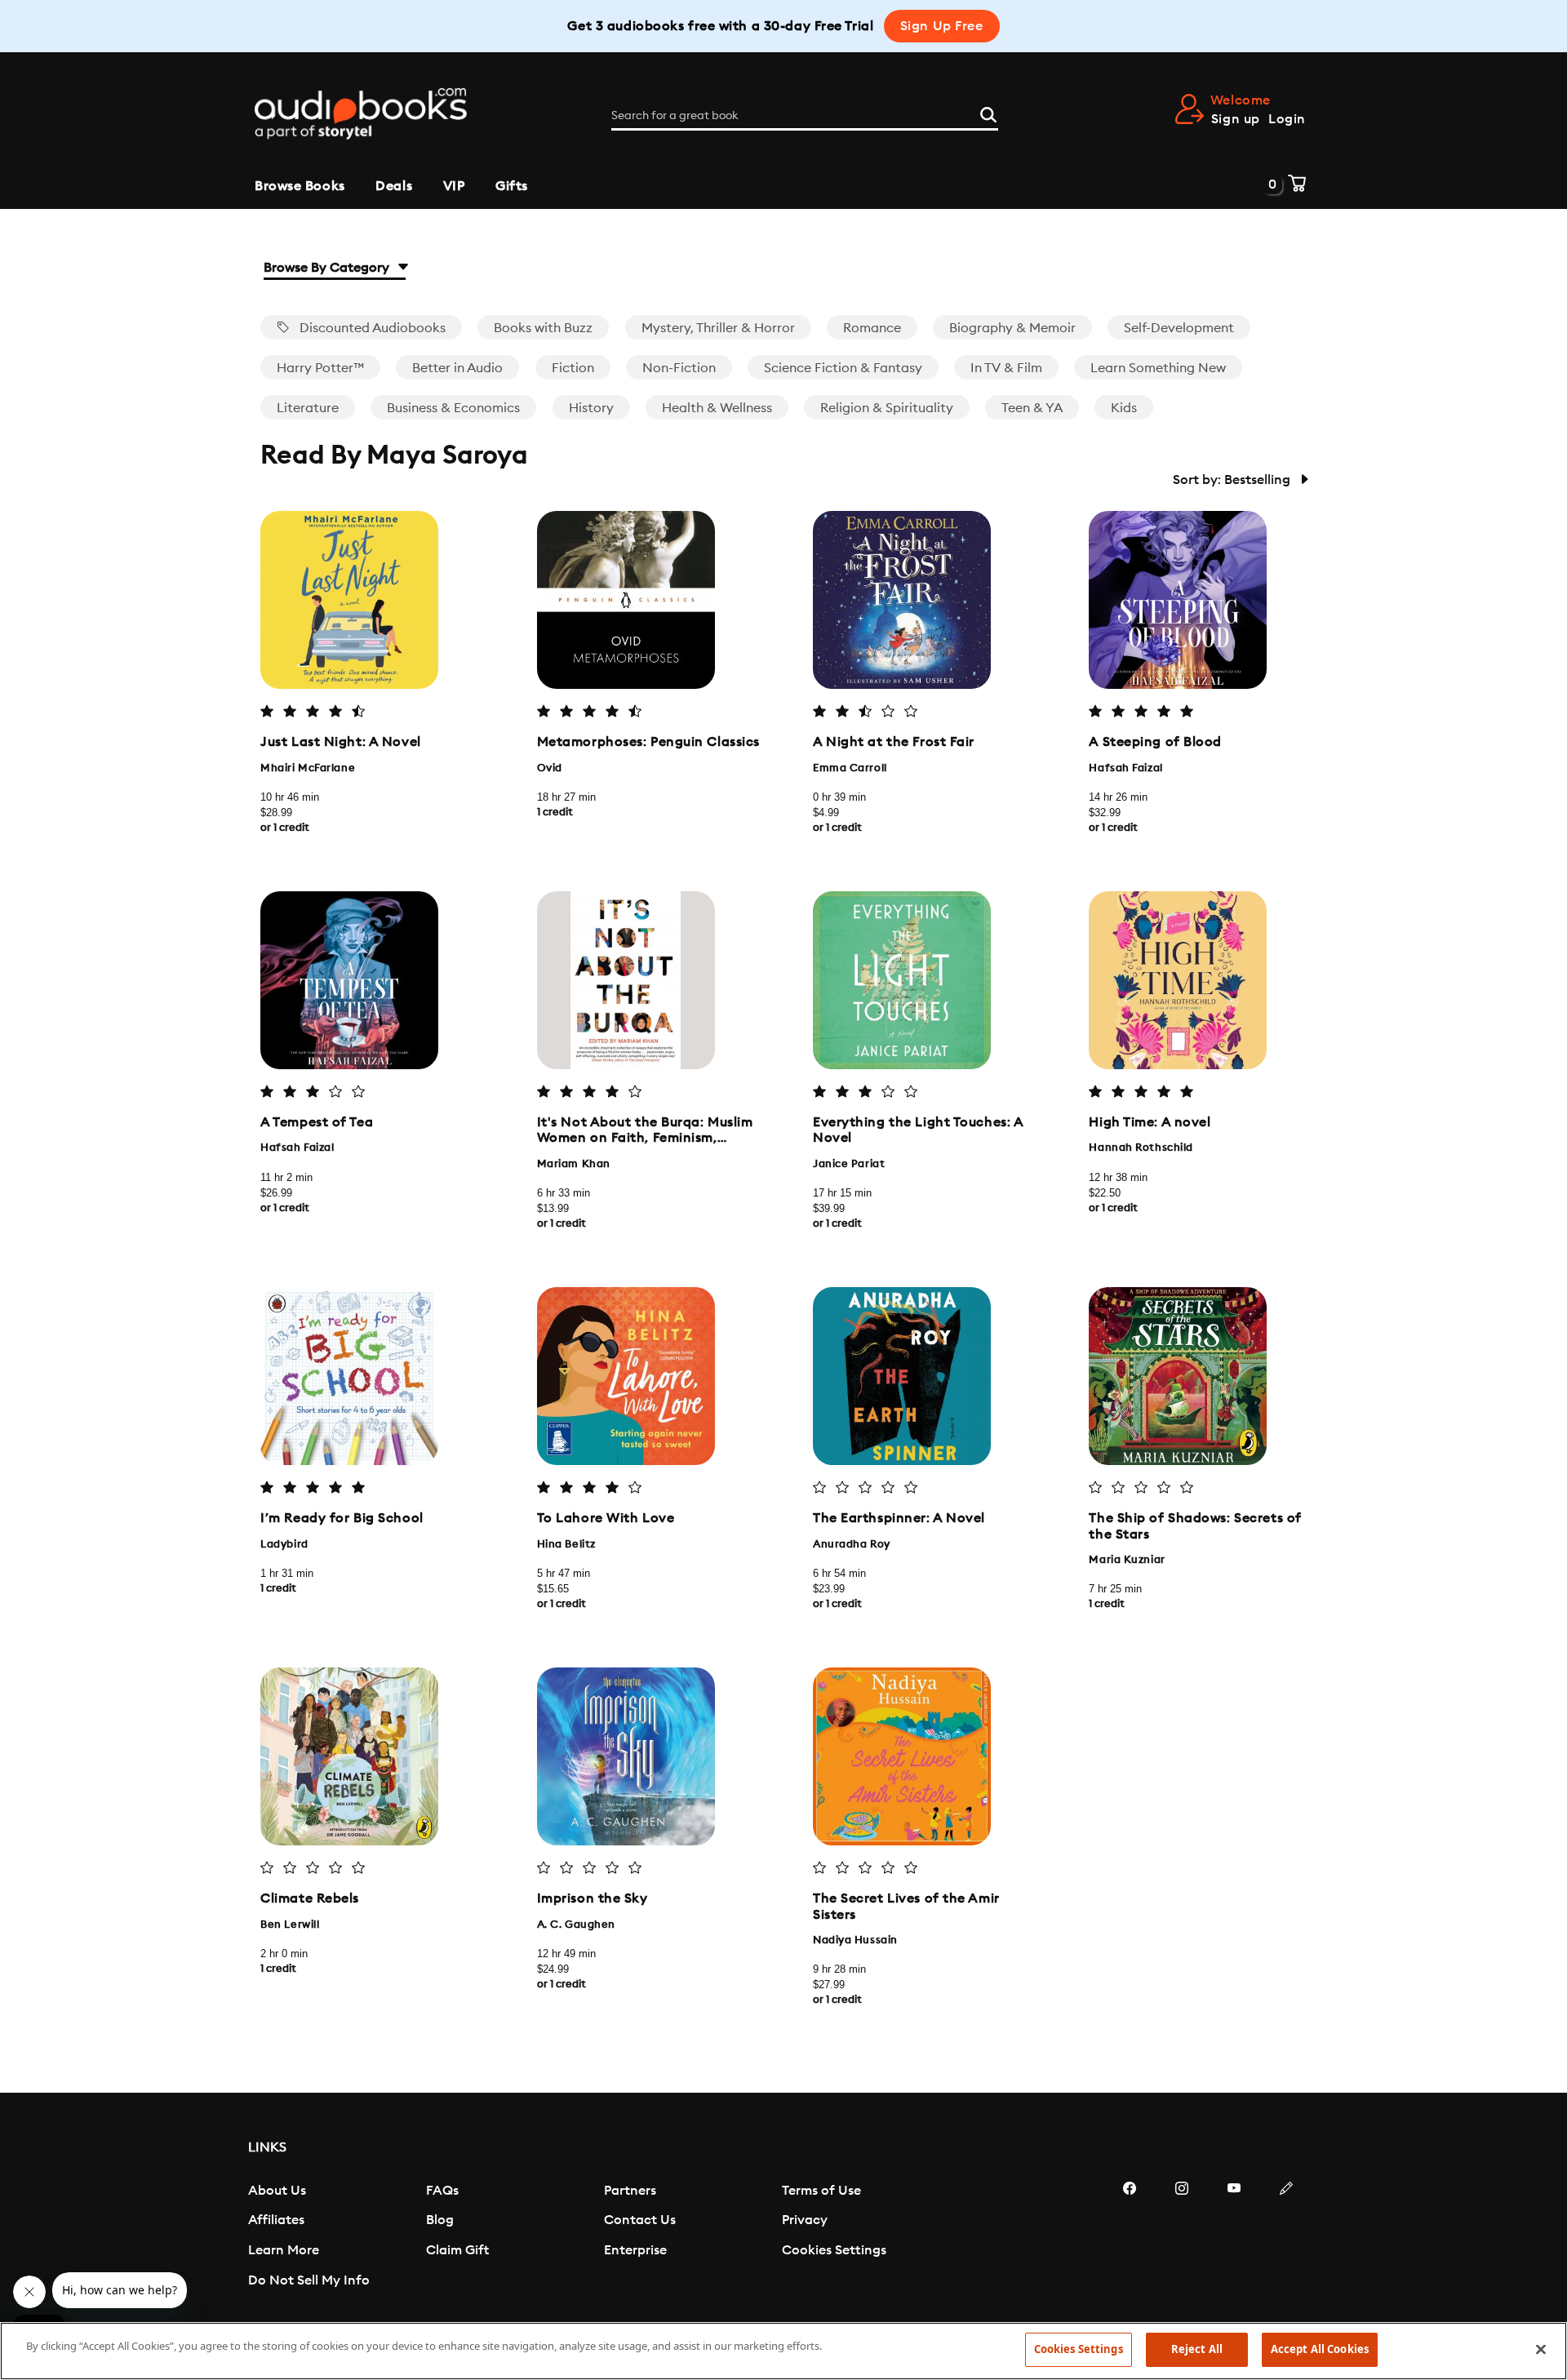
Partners (630, 2191)
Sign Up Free (942, 26)
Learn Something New (1158, 368)
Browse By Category (328, 268)
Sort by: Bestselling (1233, 480)
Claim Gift (457, 2250)
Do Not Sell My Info (309, 2280)
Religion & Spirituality (887, 408)
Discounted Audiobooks (371, 328)
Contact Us (640, 2220)
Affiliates (276, 2220)
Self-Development (1179, 328)
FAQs (442, 2191)
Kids (1124, 408)
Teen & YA (1032, 408)
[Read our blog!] (1286, 2237)
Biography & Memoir (1012, 328)
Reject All (1197, 2349)
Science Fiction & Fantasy (843, 368)
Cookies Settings (834, 2250)
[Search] (988, 113)
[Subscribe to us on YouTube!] (1234, 2237)
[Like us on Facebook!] (1130, 2237)
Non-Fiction (679, 368)
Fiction (573, 368)
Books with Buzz (543, 328)
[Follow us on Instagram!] (1182, 2237)
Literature (308, 408)
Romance (872, 328)
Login (1287, 119)
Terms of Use (821, 2191)
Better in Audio (457, 368)
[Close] (1541, 2349)
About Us (277, 2191)
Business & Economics (453, 408)
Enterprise (635, 2250)
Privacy (805, 2220)
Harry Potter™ (320, 368)
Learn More (284, 2250)
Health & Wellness (717, 408)
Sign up (1236, 119)
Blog (440, 2220)
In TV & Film (1006, 368)
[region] (783, 2351)
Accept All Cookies (1320, 2349)
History (591, 408)
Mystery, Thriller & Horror (718, 328)
